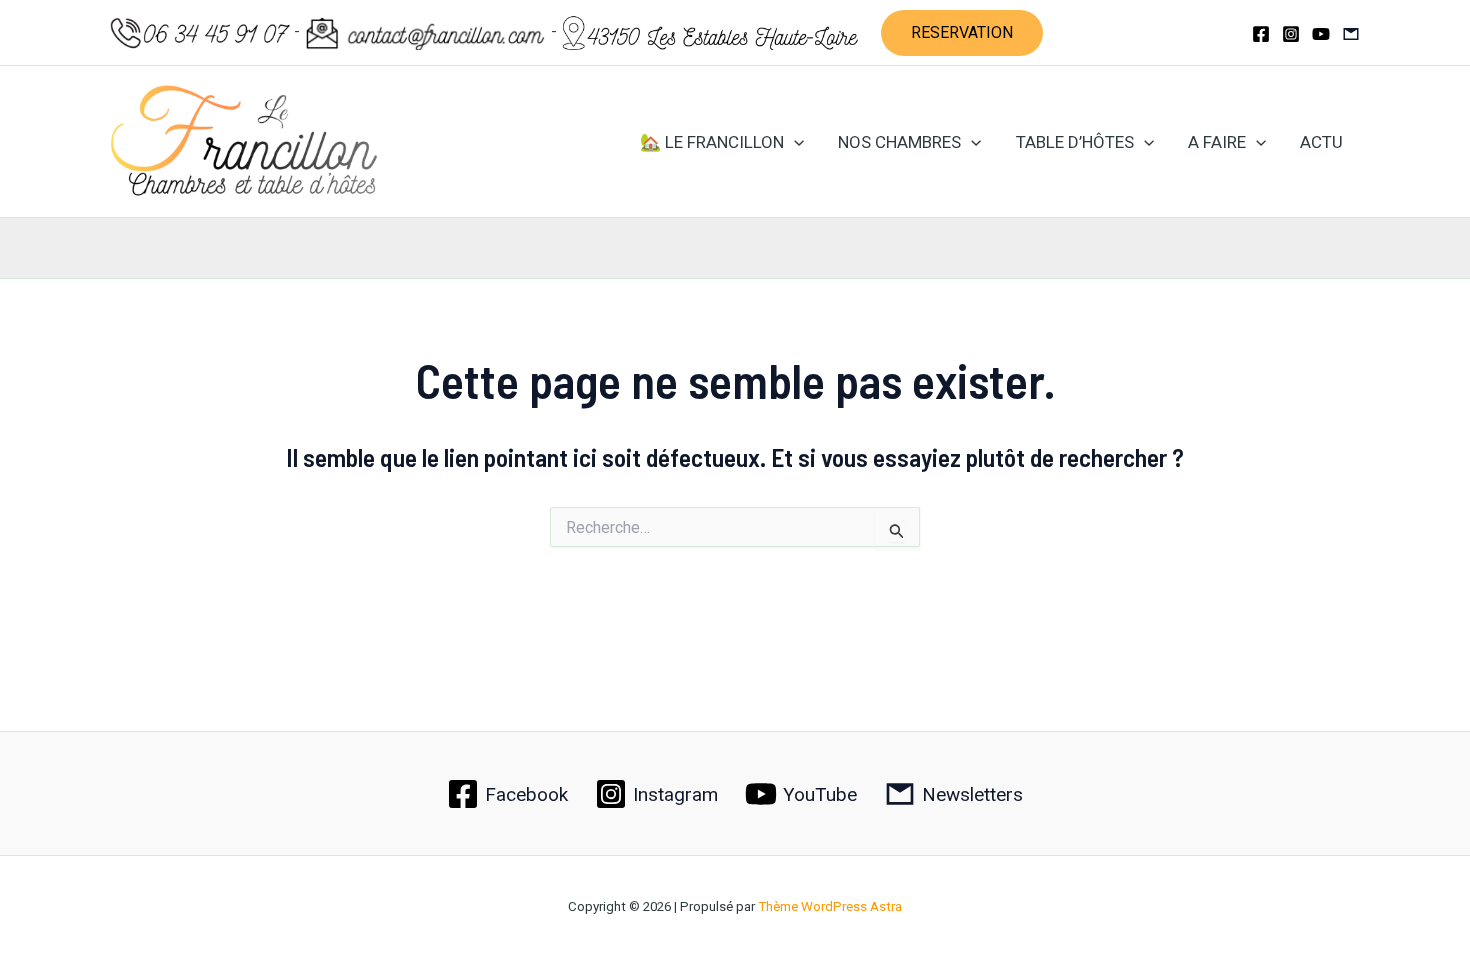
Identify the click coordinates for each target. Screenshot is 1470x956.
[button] (962, 33)
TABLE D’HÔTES (1075, 142)
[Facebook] (1261, 34)
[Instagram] (1291, 34)
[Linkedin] (1351, 34)
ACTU (1321, 142)
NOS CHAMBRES (899, 142)
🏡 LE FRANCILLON (712, 142)
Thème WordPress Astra (830, 906)
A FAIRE (1217, 142)
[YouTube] (1321, 34)
